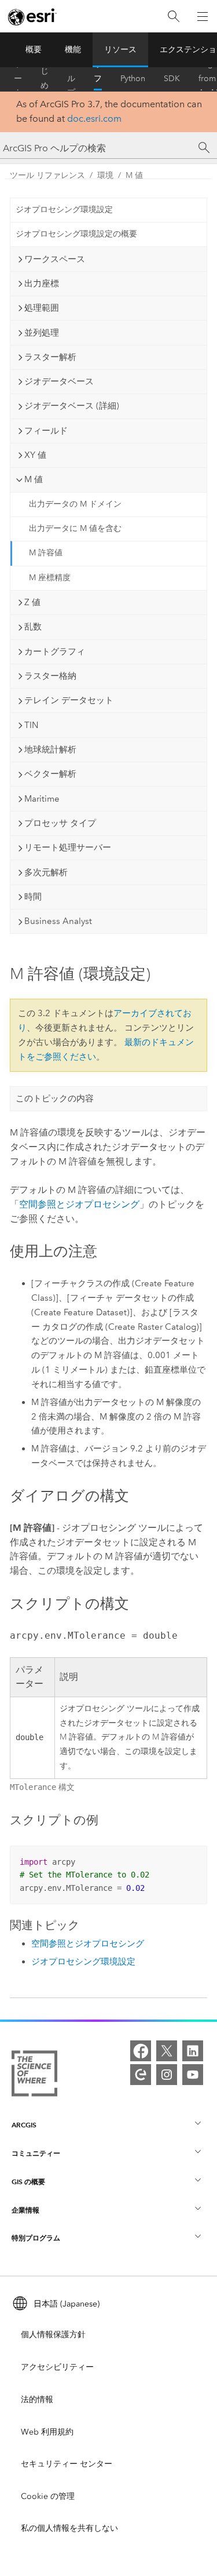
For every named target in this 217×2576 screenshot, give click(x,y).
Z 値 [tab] (32, 602)
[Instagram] (167, 2075)
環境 (105, 175)
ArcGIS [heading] (24, 2125)
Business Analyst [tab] (58, 921)
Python (133, 79)
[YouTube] (193, 2075)
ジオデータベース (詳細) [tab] (72, 406)
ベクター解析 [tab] (50, 774)
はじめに (45, 79)
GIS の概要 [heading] (28, 2182)
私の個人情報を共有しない (69, 2528)
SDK (172, 79)
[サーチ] (204, 148)
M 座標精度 (50, 578)
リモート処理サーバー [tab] (68, 847)
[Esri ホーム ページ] (32, 17)
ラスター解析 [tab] (50, 357)
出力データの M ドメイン (75, 504)
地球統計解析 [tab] (50, 749)
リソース (120, 50)
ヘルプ (71, 79)
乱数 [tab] (33, 627)
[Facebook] (141, 2051)
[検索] (174, 17)
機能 (73, 50)
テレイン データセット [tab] (69, 700)
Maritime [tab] (42, 799)
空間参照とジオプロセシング (79, 1204)
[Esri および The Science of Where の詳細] (34, 2076)
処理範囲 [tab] (42, 308)
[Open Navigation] (203, 16)
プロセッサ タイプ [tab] (60, 823)
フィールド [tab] (46, 431)
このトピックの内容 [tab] (55, 1098)
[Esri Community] (141, 2075)
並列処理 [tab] (42, 333)
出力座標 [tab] (42, 283)
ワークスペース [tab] (55, 259)
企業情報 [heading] (25, 2210)
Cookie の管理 (48, 2496)
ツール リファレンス (98, 79)
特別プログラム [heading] (36, 2238)
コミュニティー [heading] (36, 2153)
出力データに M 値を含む (75, 528)
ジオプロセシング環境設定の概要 (76, 234)
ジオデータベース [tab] (59, 381)
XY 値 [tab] (35, 455)
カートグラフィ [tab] (55, 652)
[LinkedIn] (193, 2051)
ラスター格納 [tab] (50, 676)
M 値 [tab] (34, 479)
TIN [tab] (31, 725)
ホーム (18, 79)
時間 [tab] (33, 897)
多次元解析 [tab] (46, 872)
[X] (167, 2051)
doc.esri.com (94, 119)
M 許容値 (46, 553)
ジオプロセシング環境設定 (64, 210)
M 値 (134, 175)
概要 (34, 50)
